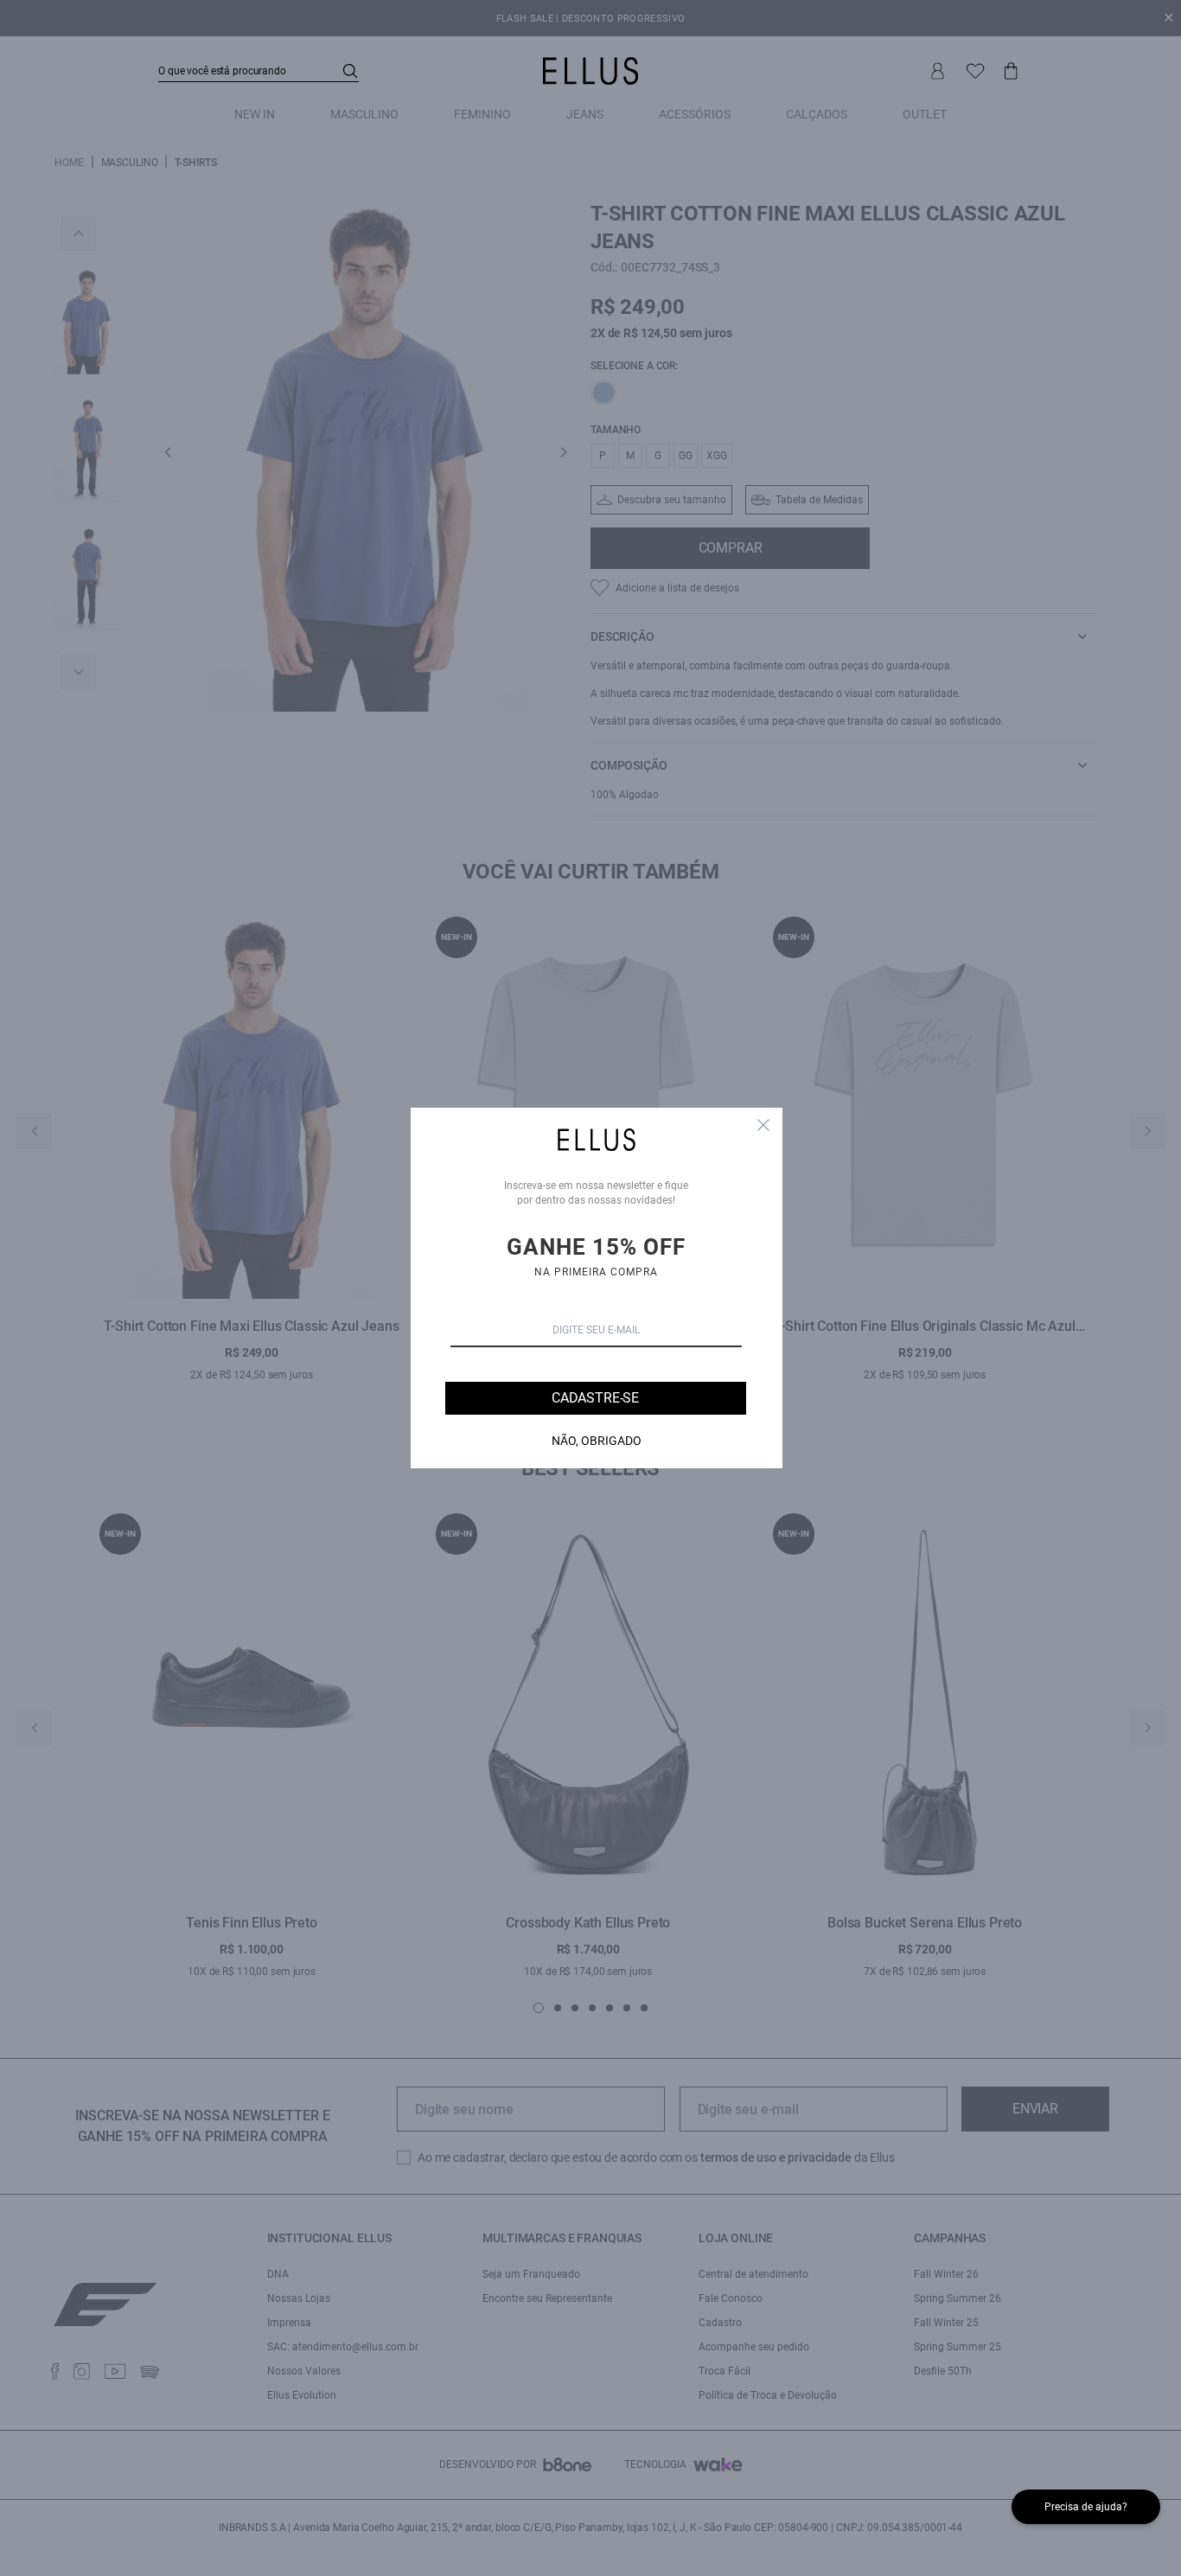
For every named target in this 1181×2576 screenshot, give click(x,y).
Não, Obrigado (597, 1441)
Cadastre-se (595, 1398)
